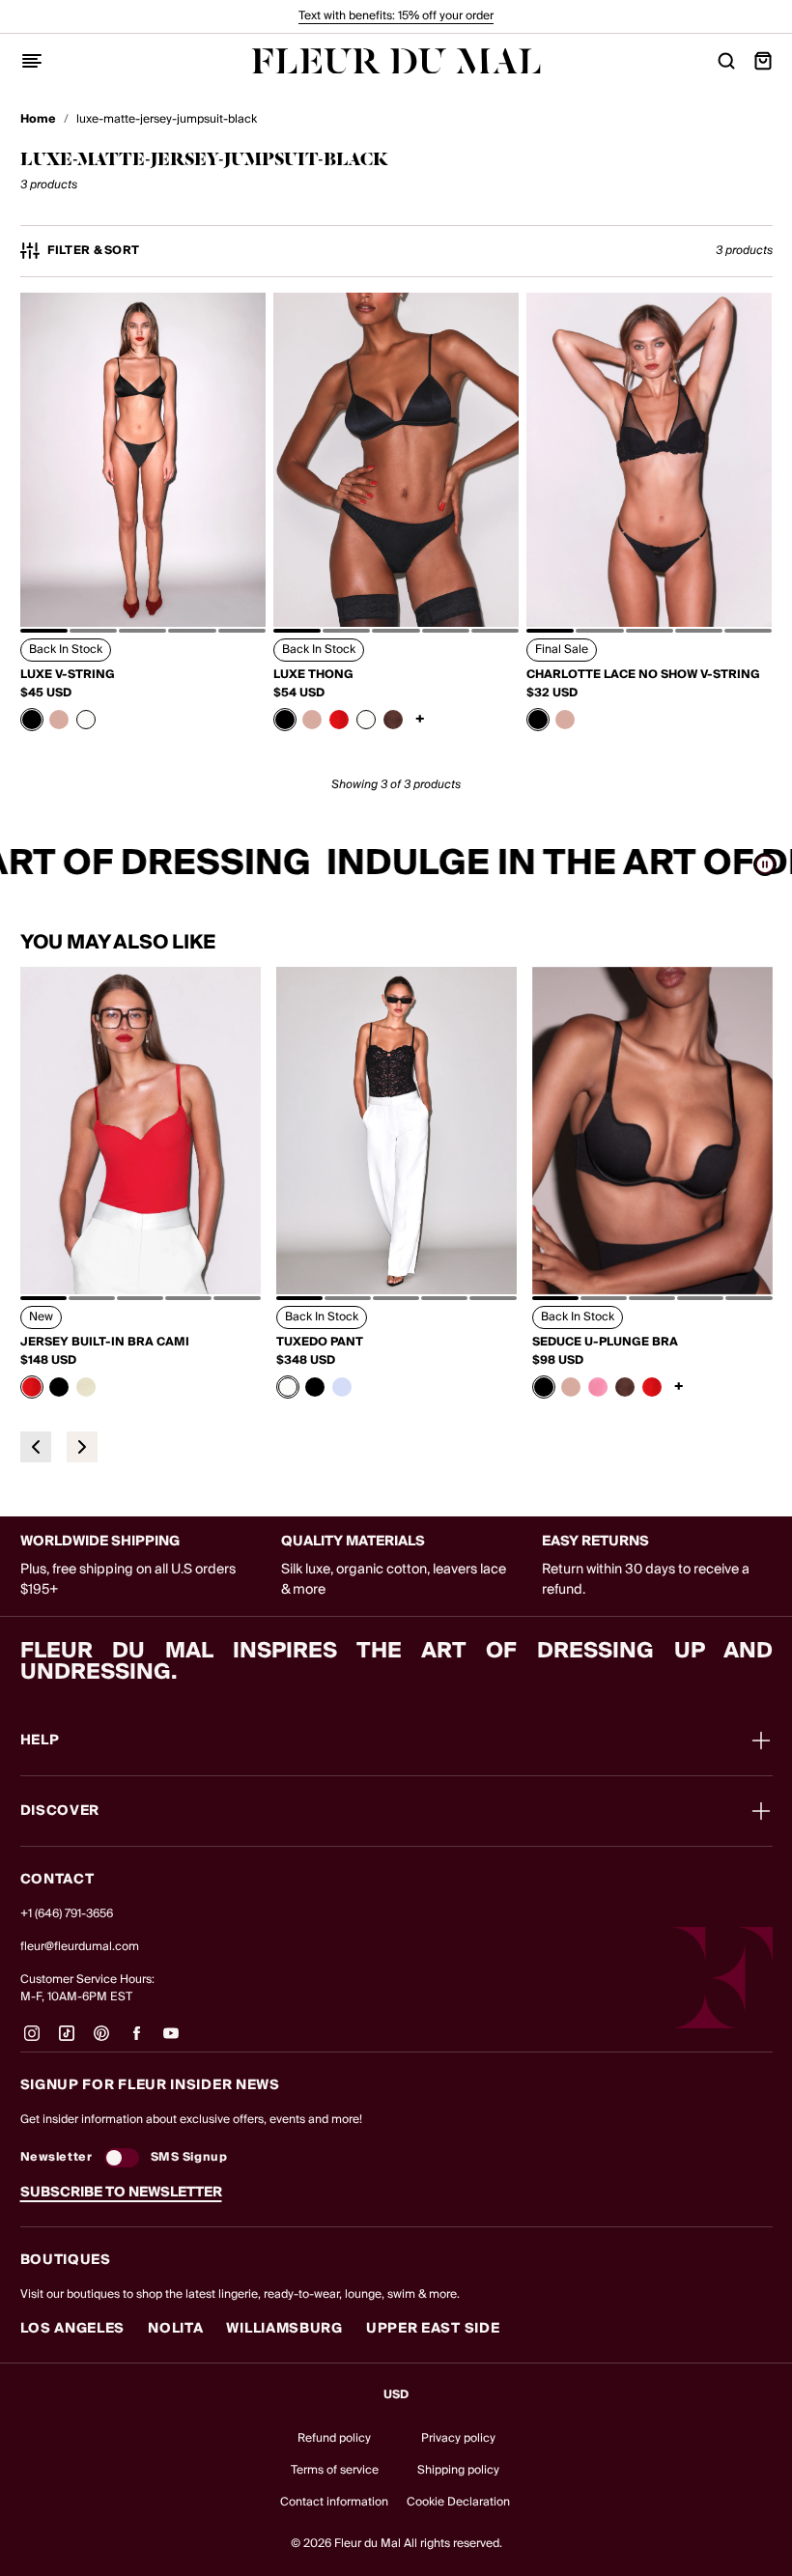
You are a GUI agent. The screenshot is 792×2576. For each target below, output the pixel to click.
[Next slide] (82, 1447)
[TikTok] (67, 2041)
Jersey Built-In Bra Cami (105, 1343)
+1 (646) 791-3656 (67, 1914)
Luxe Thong (313, 675)
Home (38, 120)
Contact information (334, 2502)
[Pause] (765, 864)
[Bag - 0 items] (763, 61)
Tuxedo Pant (320, 1343)
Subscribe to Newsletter (121, 2193)
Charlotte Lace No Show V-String (643, 675)
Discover (60, 1811)
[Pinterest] (101, 2041)
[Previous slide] (36, 1447)
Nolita (175, 2329)
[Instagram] (32, 2041)
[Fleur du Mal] (396, 61)
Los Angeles (73, 2329)
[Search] (726, 61)
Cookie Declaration (458, 2502)
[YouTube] (171, 2041)
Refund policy (334, 2438)
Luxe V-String (68, 675)
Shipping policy (458, 2470)
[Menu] (32, 61)
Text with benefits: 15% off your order (396, 16)
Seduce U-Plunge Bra (605, 1343)
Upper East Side (433, 2329)
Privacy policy (458, 2438)
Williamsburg (284, 2329)
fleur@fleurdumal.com (80, 1947)
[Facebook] (136, 2041)
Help (40, 1741)
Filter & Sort (94, 251)
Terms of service (335, 2470)
